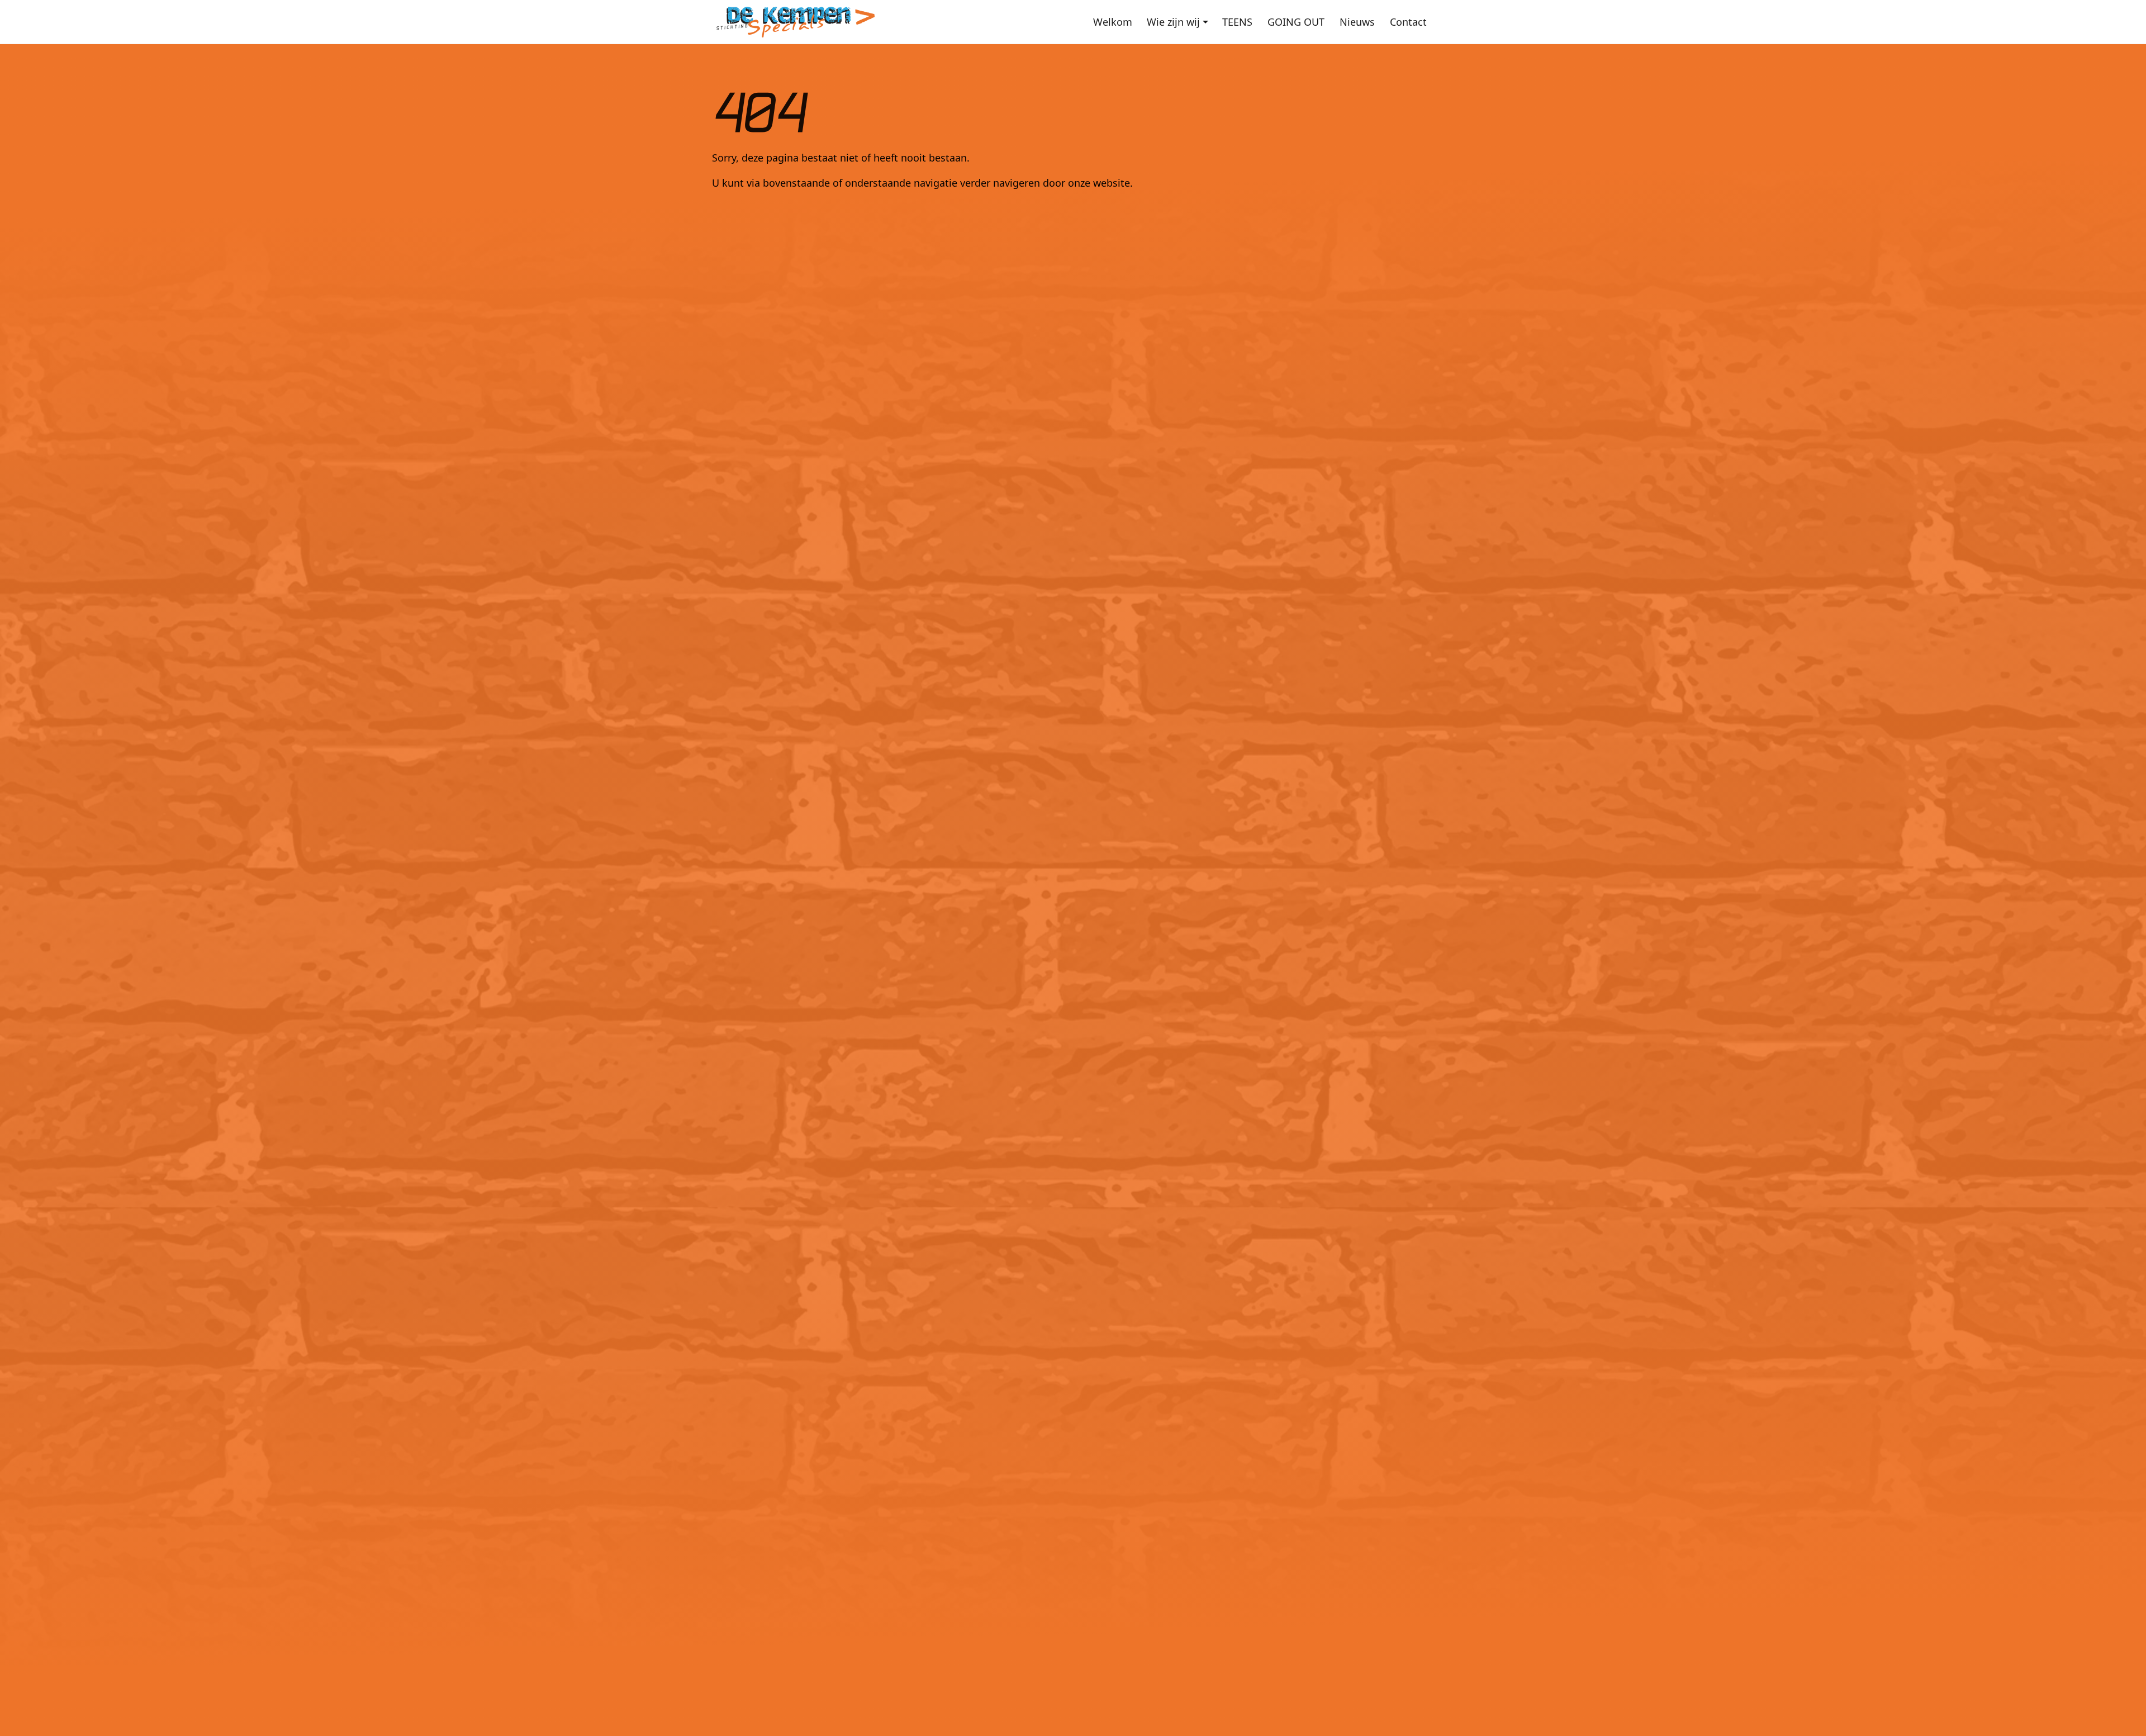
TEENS (1237, 22)
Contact (1408, 22)
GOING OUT (1296, 22)
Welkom (1113, 22)
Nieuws (1357, 22)
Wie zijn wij (1173, 22)
